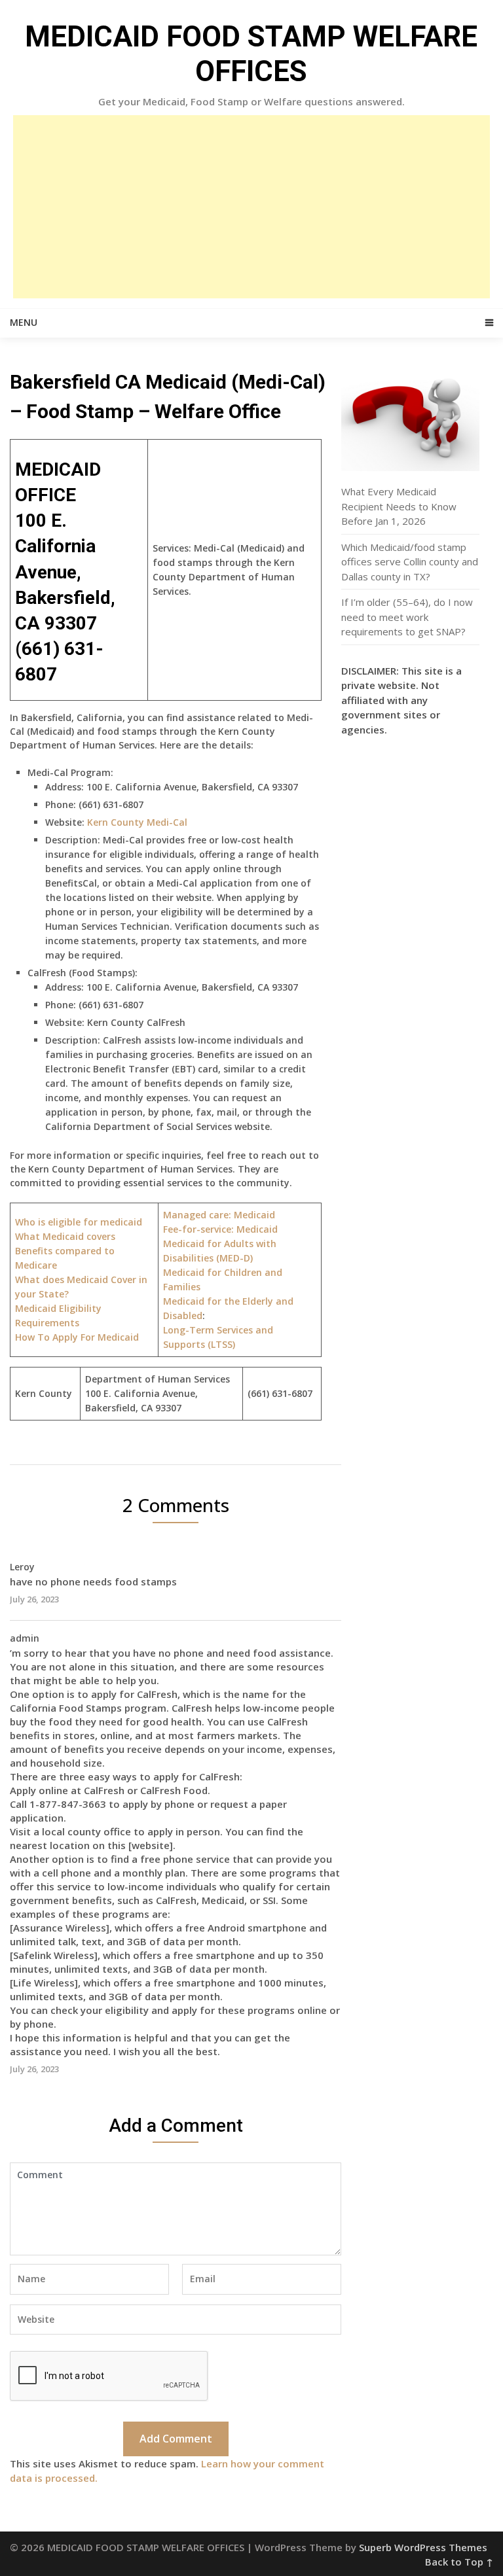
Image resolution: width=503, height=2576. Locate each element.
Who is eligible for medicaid (79, 1222)
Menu (24, 322)
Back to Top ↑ (459, 2562)
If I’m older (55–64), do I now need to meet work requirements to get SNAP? (407, 617)
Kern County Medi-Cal (137, 822)
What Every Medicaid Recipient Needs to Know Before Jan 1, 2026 (399, 506)
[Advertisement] (251, 207)
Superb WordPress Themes (423, 2547)
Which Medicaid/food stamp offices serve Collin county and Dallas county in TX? (410, 562)
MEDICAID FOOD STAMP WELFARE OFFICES (251, 54)
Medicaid (220, 1229)
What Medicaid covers (65, 1236)
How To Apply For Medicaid (77, 1337)
